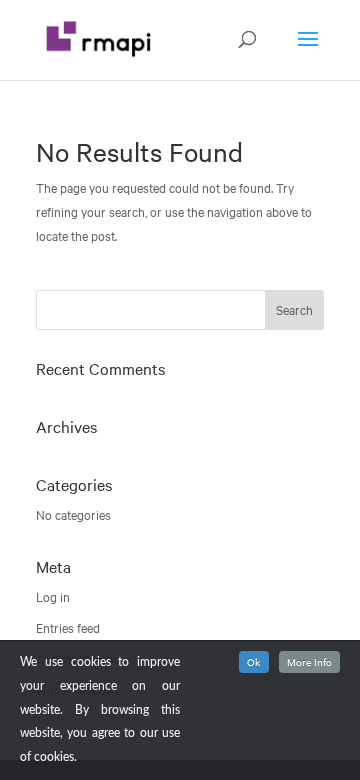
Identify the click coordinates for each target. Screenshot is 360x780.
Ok (254, 662)
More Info (309, 662)
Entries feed (68, 628)
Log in (53, 597)
